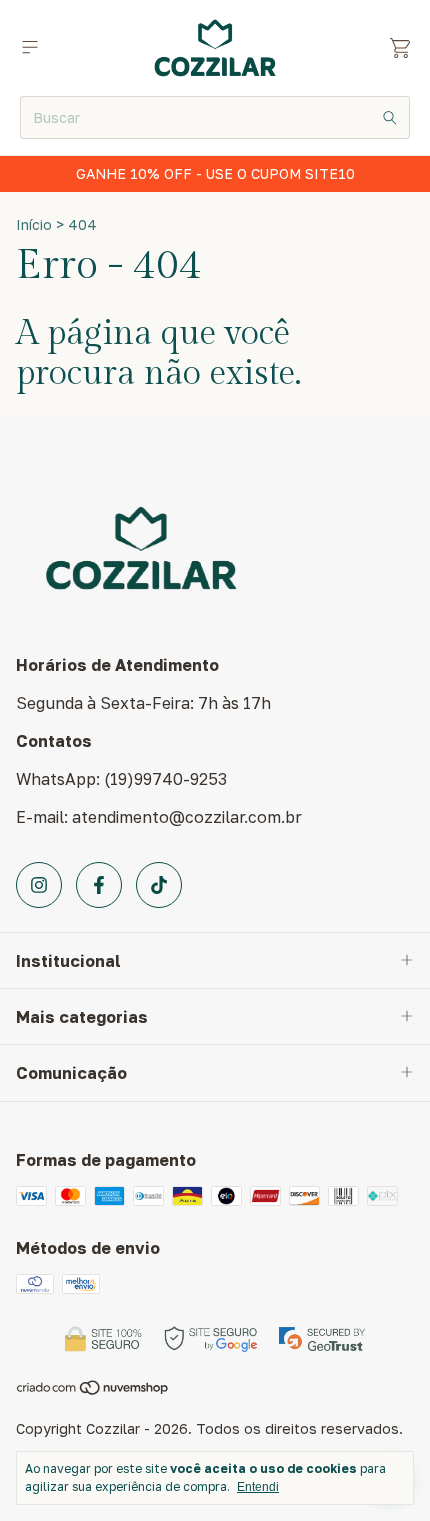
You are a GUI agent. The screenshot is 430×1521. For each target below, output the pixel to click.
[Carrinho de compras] (400, 48)
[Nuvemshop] (93, 1390)
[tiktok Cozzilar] (159, 885)
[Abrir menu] (30, 47)
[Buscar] (390, 117)
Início (34, 224)
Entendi (258, 1487)
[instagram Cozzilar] (39, 885)
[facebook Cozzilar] (99, 885)
